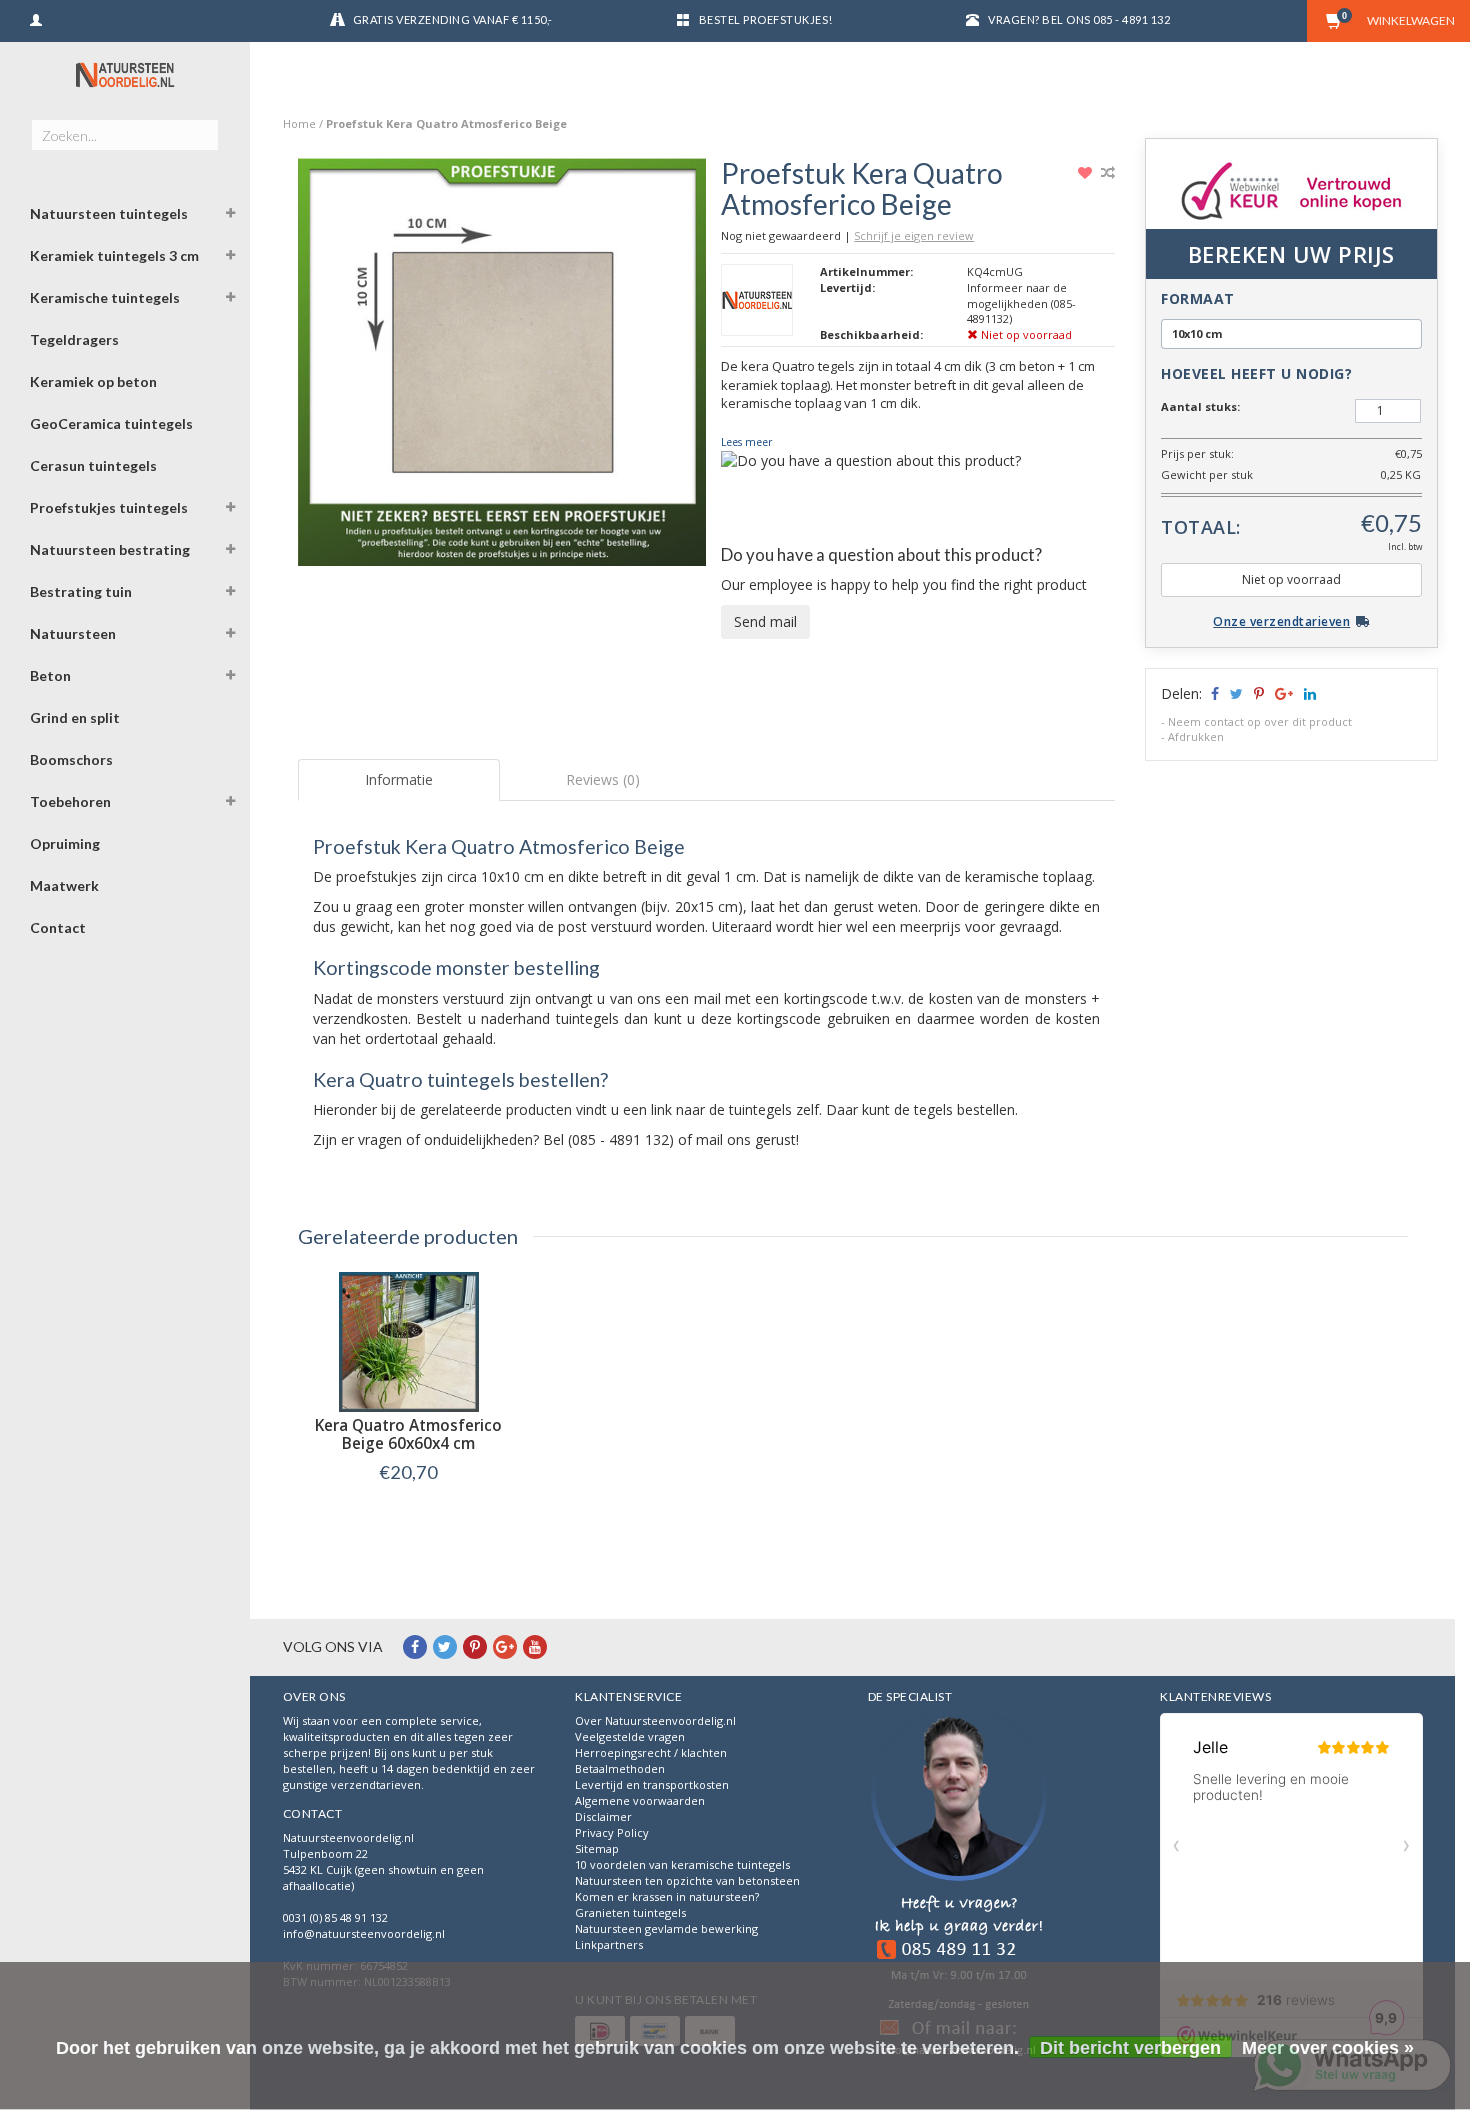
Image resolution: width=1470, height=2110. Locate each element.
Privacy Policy (612, 1832)
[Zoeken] (202, 124)
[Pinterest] (475, 1646)
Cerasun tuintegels (93, 465)
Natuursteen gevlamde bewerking (666, 1928)
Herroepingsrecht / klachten (651, 1752)
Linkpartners (609, 1944)
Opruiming (65, 843)
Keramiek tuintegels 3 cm (114, 255)
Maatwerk (64, 885)
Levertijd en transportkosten (652, 1784)
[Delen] (1213, 693)
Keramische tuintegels (105, 297)
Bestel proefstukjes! (766, 19)
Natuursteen (73, 633)
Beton (50, 675)
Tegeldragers (74, 339)
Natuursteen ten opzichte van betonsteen (687, 1880)
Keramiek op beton (93, 381)
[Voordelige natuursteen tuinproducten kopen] (125, 75)
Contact (58, 927)
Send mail (765, 621)
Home (299, 123)
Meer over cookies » (1328, 2048)
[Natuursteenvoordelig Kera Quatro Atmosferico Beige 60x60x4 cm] (409, 1342)
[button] (231, 216)
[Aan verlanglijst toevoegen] (1087, 172)
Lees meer (746, 442)
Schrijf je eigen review (914, 235)
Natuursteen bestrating (110, 549)
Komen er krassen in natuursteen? (667, 1896)
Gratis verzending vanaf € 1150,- (453, 19)
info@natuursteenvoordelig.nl (364, 1933)
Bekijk (408, 1513)
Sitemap (597, 1848)
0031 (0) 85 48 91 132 (335, 1917)
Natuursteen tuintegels (109, 213)
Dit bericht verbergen (1130, 2048)
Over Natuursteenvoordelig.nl (655, 1720)
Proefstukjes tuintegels (109, 507)
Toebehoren (70, 801)
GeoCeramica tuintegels (111, 423)
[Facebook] (415, 1646)
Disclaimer (603, 1816)
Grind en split (75, 717)
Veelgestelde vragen (630, 1736)
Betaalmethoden (620, 1768)
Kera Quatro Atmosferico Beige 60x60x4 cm (408, 1434)
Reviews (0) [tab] (603, 779)
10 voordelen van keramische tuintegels (682, 1864)
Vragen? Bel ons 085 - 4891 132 (1079, 19)
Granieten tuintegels (630, 1912)
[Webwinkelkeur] (959, 1887)
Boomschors (71, 759)
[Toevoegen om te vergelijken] (1108, 172)
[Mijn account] (36, 17)
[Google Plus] (505, 1646)
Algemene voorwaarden (640, 1800)
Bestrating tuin (81, 591)
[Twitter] (445, 1646)
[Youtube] (535, 1646)
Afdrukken (1196, 736)
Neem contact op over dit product (1260, 721)
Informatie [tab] (399, 779)
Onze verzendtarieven (1281, 621)
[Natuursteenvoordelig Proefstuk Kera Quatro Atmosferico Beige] (502, 367)
